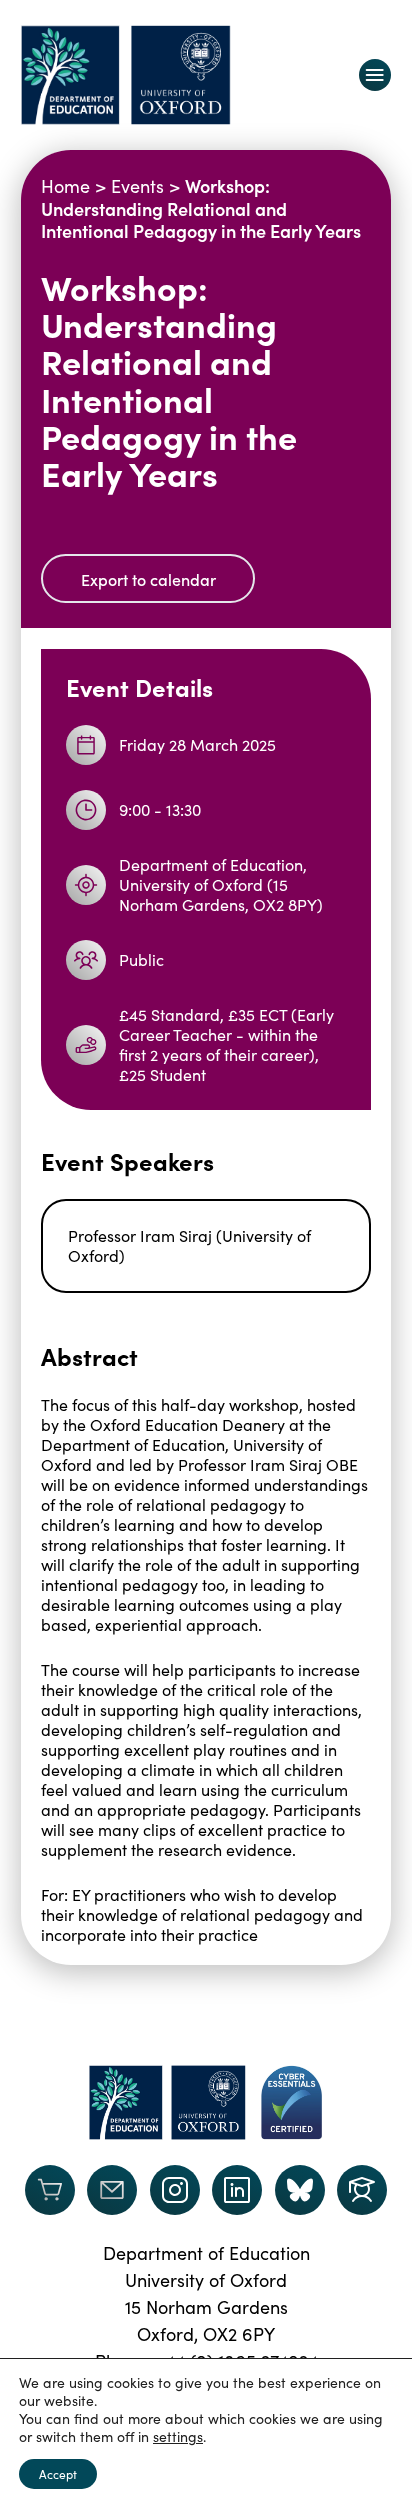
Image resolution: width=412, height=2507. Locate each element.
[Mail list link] (112, 2190)
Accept (58, 2474)
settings (178, 2437)
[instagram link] (175, 2190)
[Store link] (50, 2190)
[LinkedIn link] (237, 2190)
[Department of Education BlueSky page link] (300, 2190)
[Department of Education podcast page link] (362, 2190)
